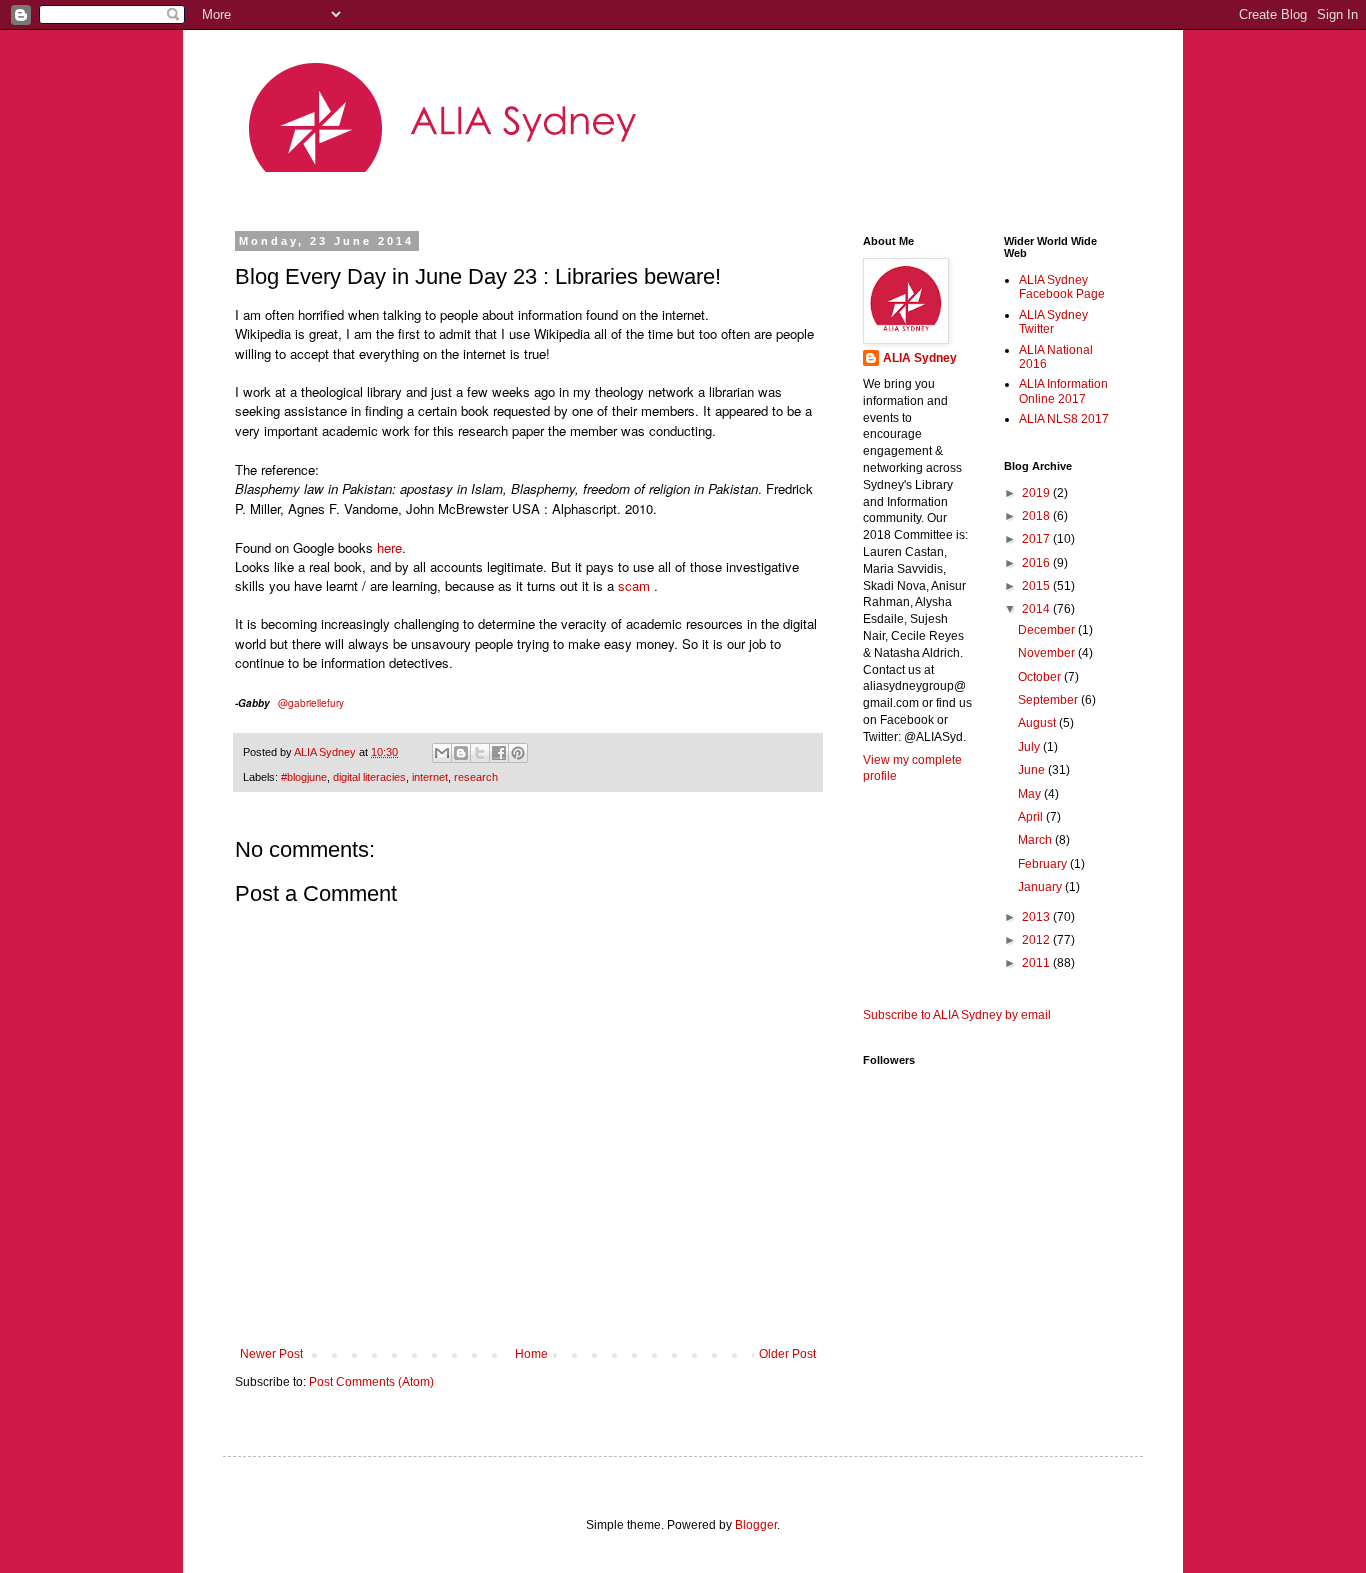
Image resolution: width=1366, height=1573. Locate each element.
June (1033, 770)
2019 (1037, 493)
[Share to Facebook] (499, 753)
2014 (1037, 609)
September (1049, 700)
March (1036, 840)
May (1031, 794)
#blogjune (304, 777)
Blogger (756, 1525)
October (1041, 677)
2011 (1037, 963)
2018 (1037, 516)
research (476, 777)
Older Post (787, 1354)
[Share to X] (480, 753)
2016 (1037, 563)
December (1048, 630)
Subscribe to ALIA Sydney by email (957, 1015)
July (1030, 747)
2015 (1037, 586)
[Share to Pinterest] (518, 753)
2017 (1037, 539)
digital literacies (369, 777)
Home (531, 1354)
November (1048, 653)
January (1041, 887)
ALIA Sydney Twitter (1053, 322)
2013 (1037, 917)
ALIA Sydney (920, 358)
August (1038, 723)
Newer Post (271, 1354)
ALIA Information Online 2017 (1063, 391)
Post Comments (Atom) (371, 1382)
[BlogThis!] (461, 753)
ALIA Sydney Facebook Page (1062, 287)
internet (430, 777)
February (1044, 864)
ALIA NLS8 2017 (1064, 419)
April (1032, 817)
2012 (1037, 940)
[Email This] (442, 753)
